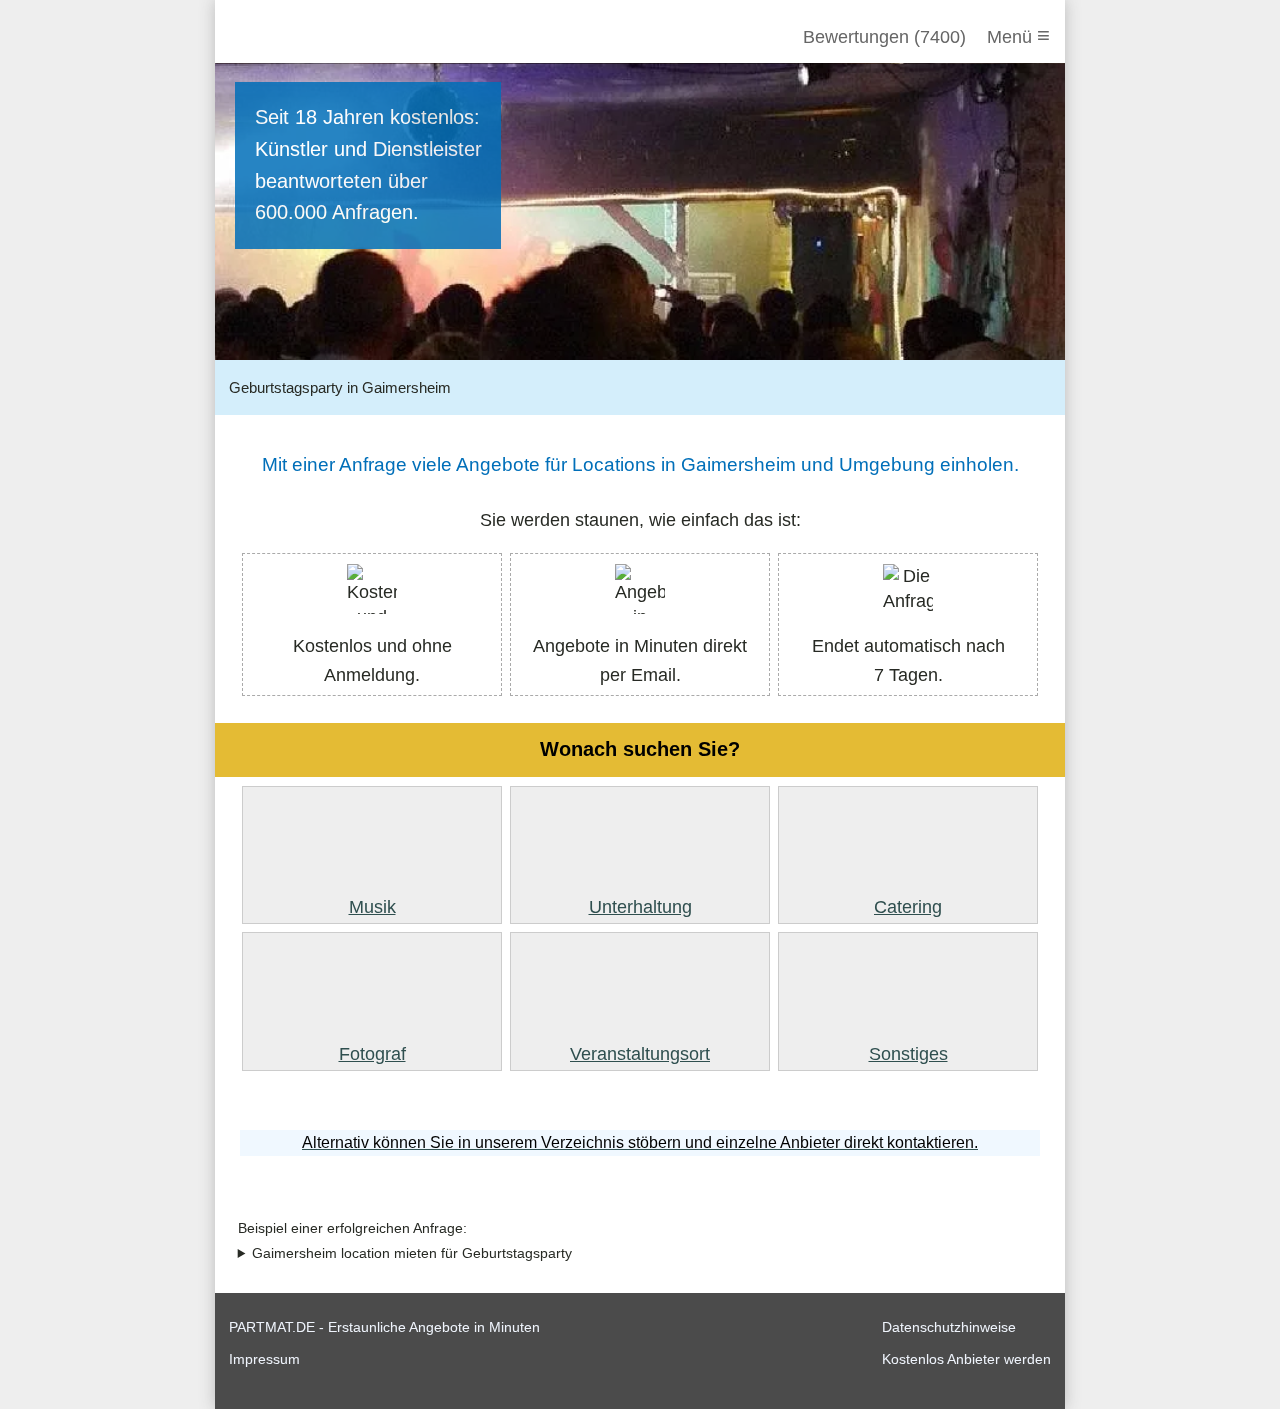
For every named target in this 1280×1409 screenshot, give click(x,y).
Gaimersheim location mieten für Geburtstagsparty (412, 1253)
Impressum (264, 1359)
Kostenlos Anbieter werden (966, 1359)
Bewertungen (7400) (884, 37)
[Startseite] (337, 37)
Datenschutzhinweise (949, 1327)
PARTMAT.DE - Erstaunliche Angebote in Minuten (384, 1327)
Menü (1018, 35)
